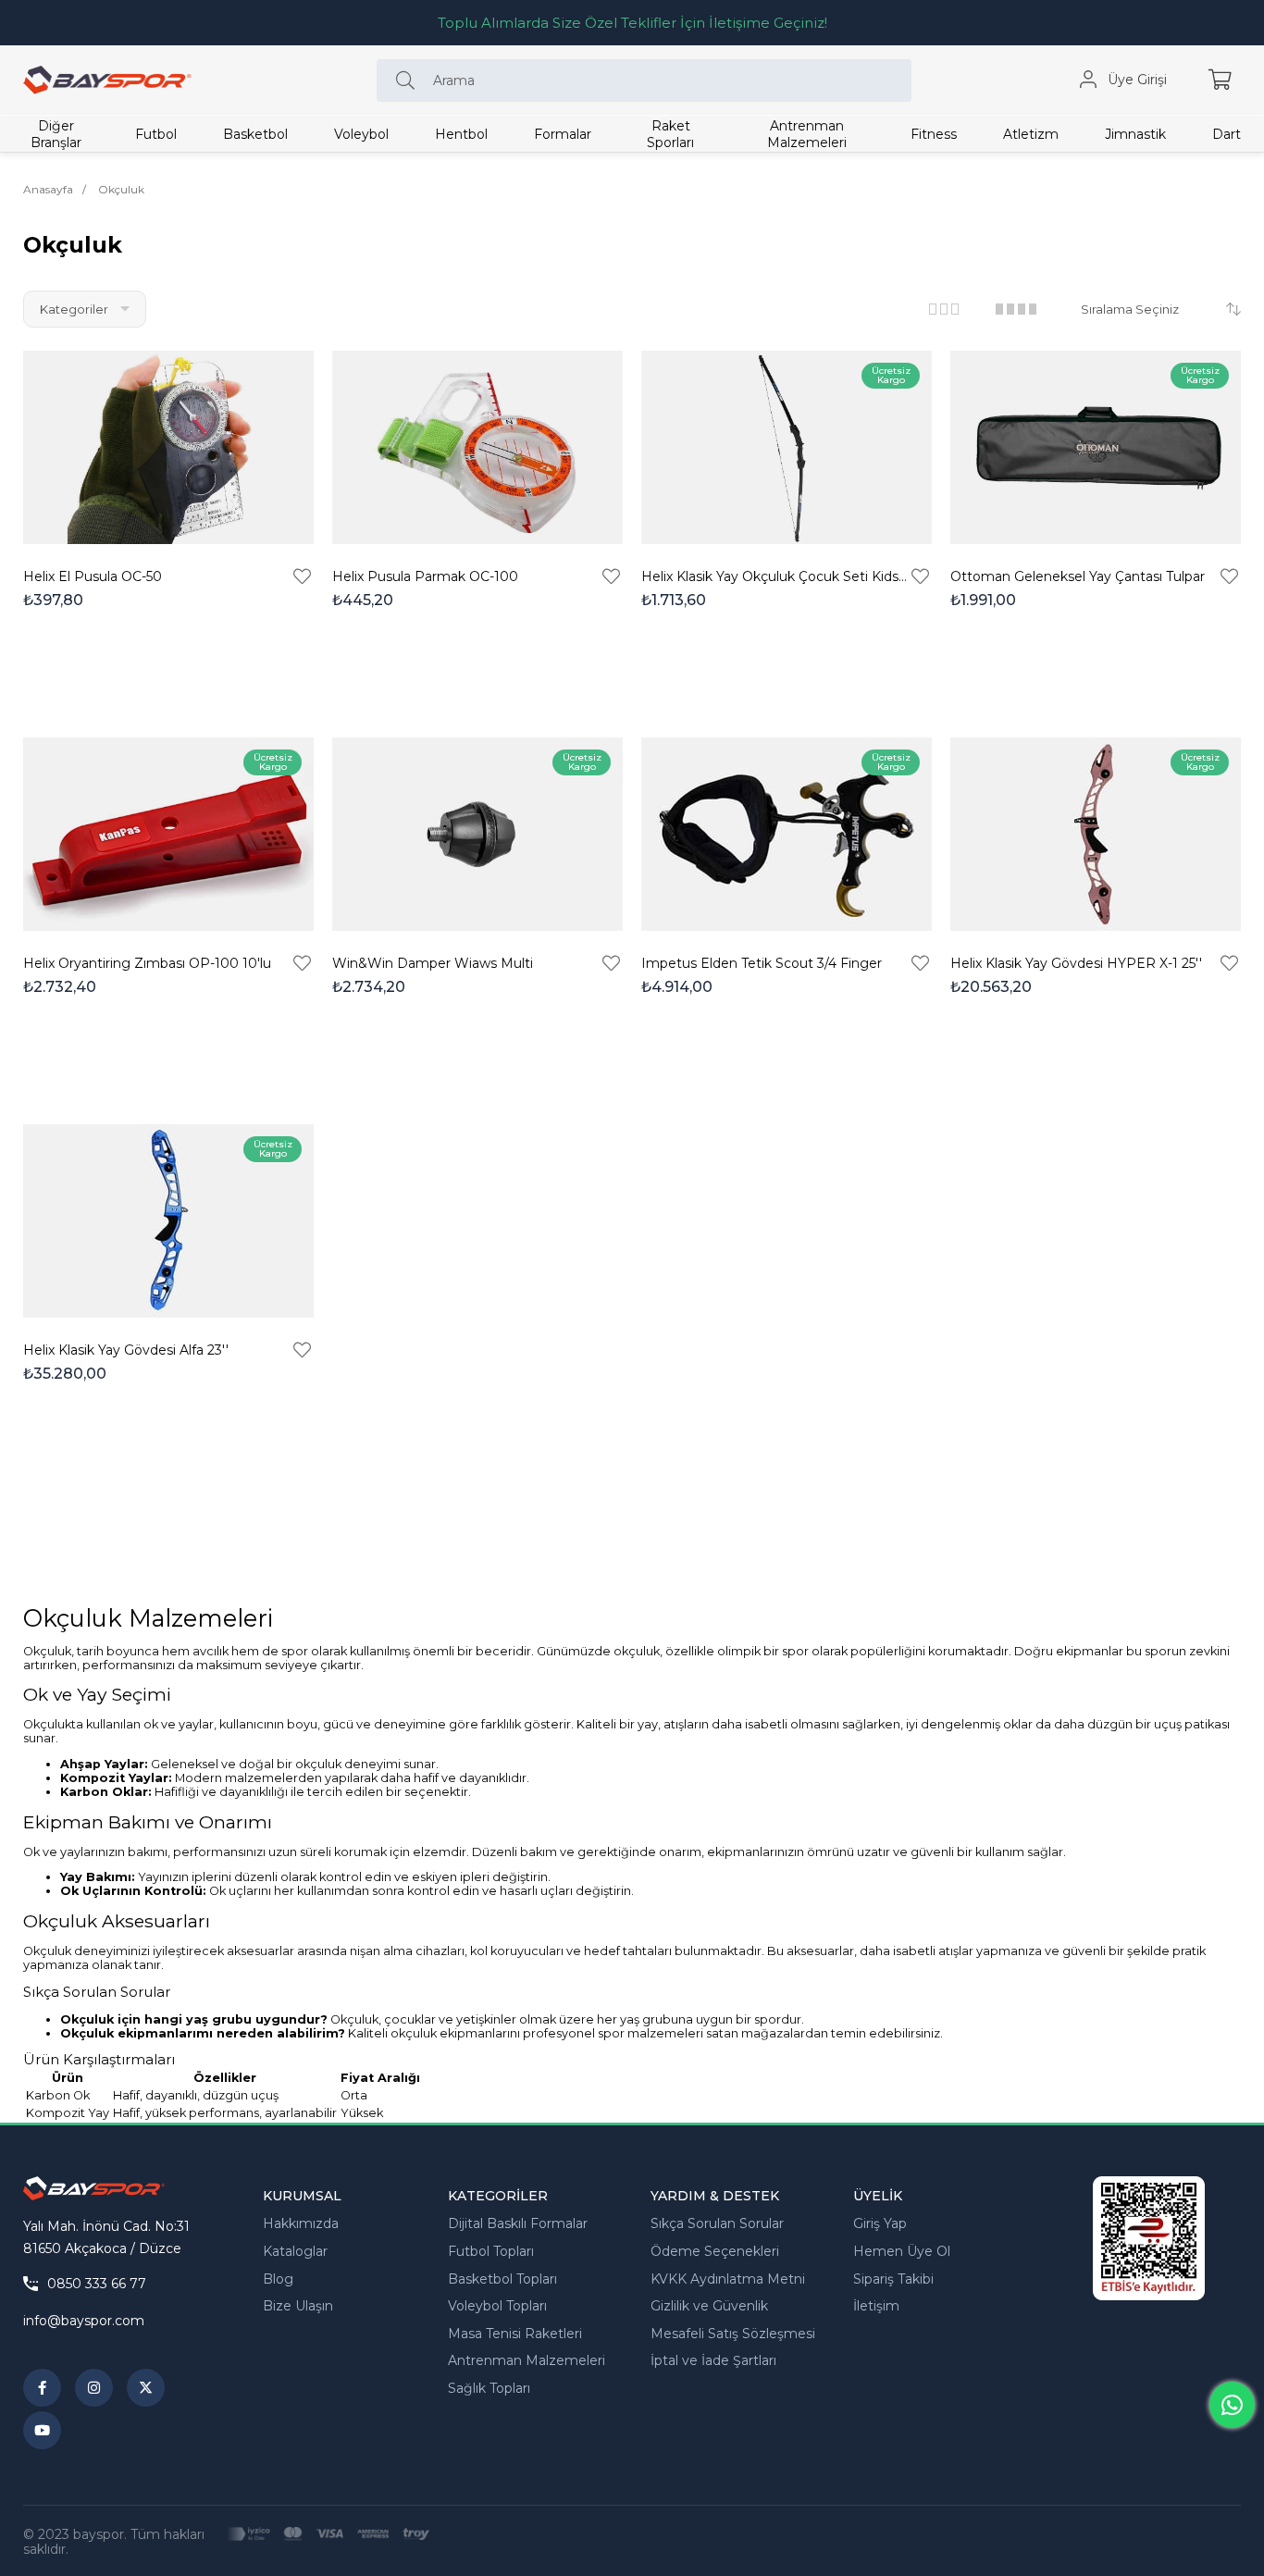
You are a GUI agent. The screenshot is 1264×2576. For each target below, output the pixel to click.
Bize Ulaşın (298, 2306)
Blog (278, 2279)
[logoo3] (94, 2188)
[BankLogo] (328, 2534)
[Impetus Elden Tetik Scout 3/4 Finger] (787, 834)
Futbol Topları (491, 2251)
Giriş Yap (880, 2223)
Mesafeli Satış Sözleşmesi (733, 2334)
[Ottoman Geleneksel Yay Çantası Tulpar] (1096, 447)
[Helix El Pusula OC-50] (168, 447)
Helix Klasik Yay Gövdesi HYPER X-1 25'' (1076, 963)
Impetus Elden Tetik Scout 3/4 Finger (762, 963)
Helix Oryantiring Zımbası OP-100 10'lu (147, 963)
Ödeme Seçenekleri (715, 2251)
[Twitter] (146, 2388)
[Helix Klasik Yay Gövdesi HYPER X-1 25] (1096, 834)
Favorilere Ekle (302, 576)
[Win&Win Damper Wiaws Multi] (477, 834)
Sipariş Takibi (893, 2279)
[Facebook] (42, 2388)
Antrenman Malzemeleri (527, 2360)
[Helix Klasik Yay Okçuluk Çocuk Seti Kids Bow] (787, 447)
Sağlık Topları (489, 2388)
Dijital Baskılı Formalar (518, 2223)
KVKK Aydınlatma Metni (728, 2279)
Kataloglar (295, 2251)
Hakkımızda (301, 2223)
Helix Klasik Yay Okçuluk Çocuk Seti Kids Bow (775, 576)
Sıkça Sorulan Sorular (717, 2223)
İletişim (876, 2306)
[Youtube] (42, 2430)
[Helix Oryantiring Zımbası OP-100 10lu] (168, 834)
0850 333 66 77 (97, 2284)
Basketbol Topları (502, 2279)
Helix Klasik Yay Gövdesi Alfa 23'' (126, 1350)
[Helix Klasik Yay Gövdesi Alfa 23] (168, 1221)
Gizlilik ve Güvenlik (709, 2306)
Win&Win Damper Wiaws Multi (433, 963)
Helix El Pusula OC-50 (93, 576)
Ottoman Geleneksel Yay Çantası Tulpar (1078, 576)
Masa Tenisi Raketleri (515, 2334)
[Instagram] (94, 2388)
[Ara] (410, 80)
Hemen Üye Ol (902, 2251)
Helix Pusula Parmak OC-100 (425, 576)
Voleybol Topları (497, 2306)
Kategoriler (75, 309)
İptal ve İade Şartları (713, 2360)
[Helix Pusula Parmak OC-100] (477, 447)
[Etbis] (1149, 2238)
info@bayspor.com (84, 2321)
